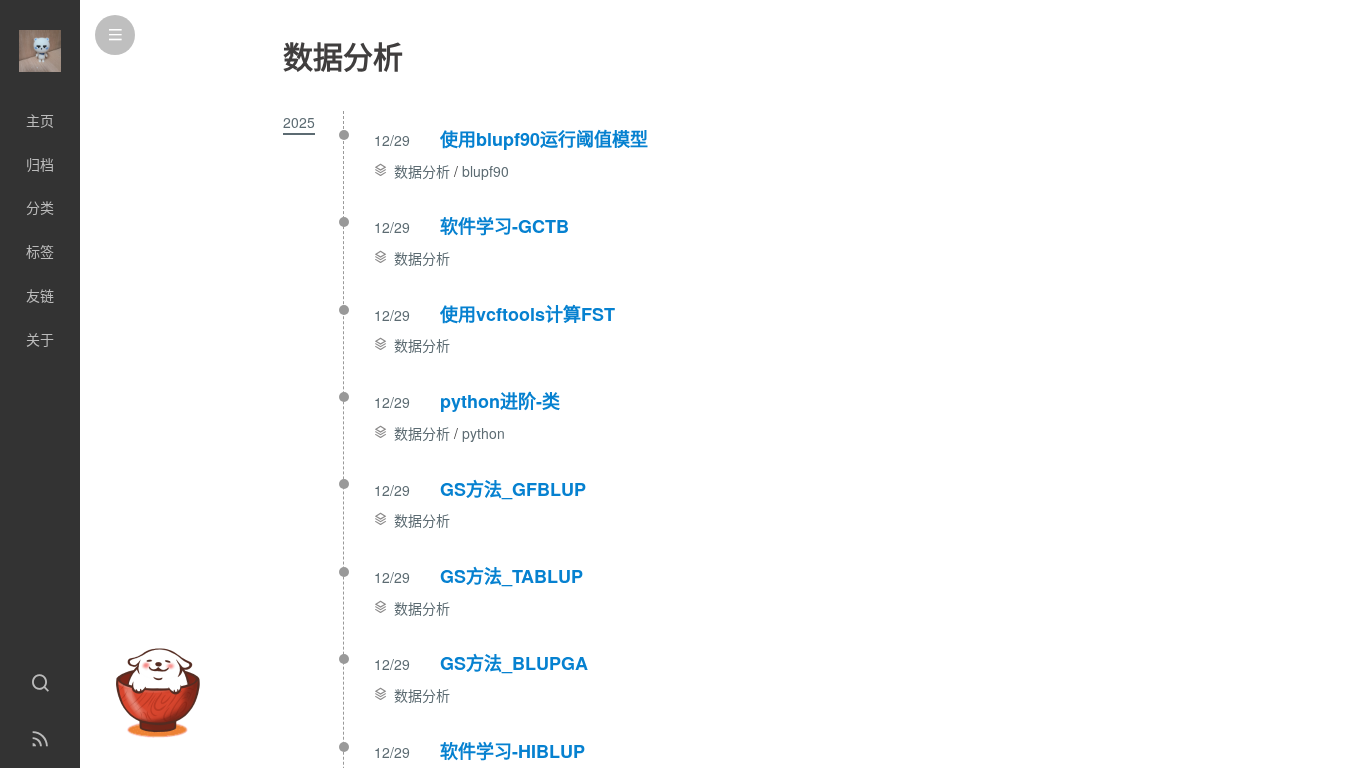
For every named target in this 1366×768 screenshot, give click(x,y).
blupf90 (485, 171)
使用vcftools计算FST (527, 314)
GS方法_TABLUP (511, 576)
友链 (40, 295)
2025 (299, 122)
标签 (40, 251)
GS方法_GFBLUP (513, 489)
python (483, 433)
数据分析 (422, 171)
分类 (40, 207)
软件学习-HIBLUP (512, 751)
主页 (40, 120)
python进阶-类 (500, 401)
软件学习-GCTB (504, 226)
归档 (40, 164)
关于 (40, 339)
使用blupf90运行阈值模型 (544, 139)
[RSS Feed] (40, 740)
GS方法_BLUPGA (514, 663)
